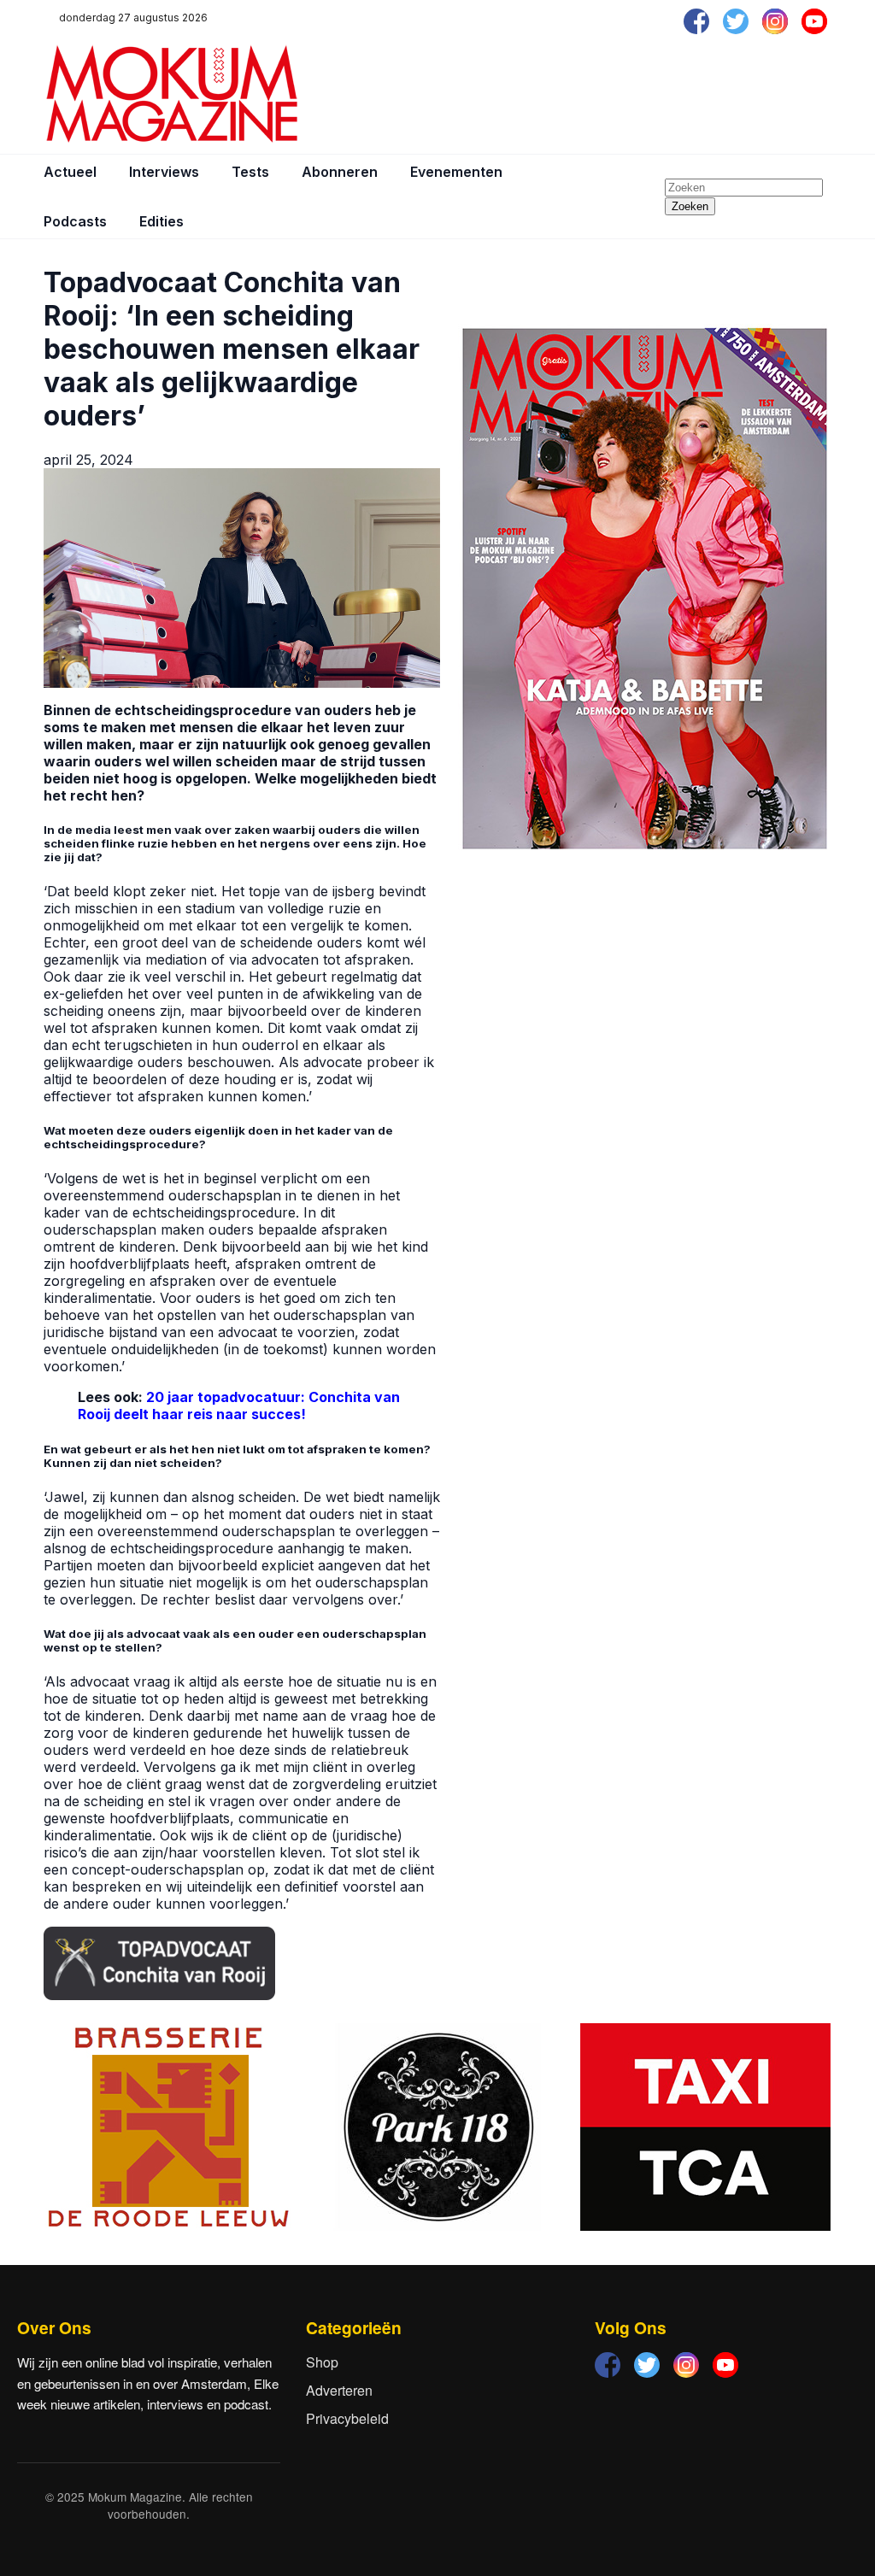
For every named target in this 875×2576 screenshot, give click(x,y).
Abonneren (340, 172)
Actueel (70, 172)
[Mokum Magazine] (172, 94)
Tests (250, 172)
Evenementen (456, 172)
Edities (161, 221)
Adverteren (339, 2390)
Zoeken (690, 206)
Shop (322, 2362)
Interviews (164, 172)
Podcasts (75, 221)
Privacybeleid (347, 2418)
